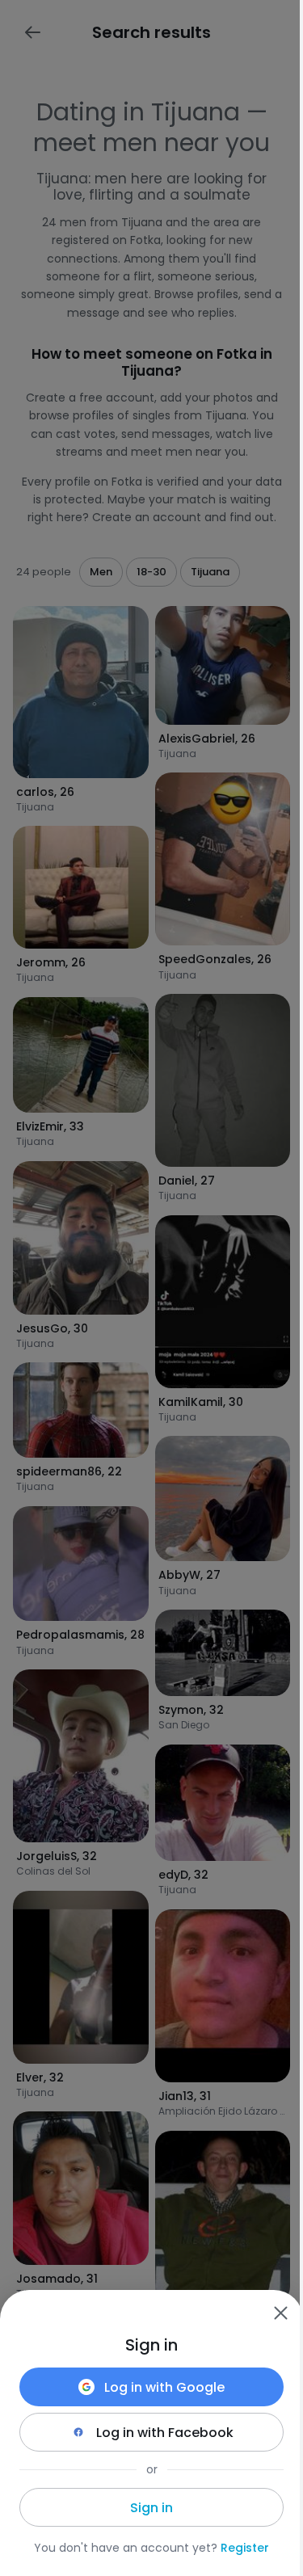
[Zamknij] (280, 2313)
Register (245, 2548)
